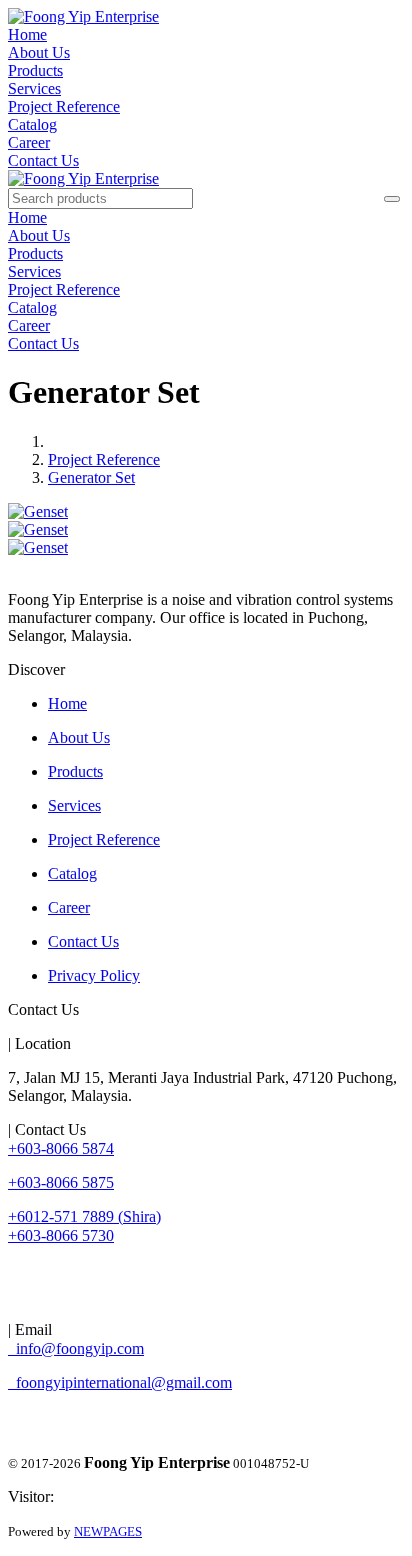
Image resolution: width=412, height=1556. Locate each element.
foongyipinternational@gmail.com (120, 1382)
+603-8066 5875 (61, 1182)
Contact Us (43, 160)
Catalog (32, 124)
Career (29, 142)
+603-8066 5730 (61, 1235)
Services (34, 88)
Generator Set (91, 477)
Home (27, 34)
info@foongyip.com (76, 1348)
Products (35, 70)
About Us (39, 52)
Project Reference (64, 106)
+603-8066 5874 (61, 1148)
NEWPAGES (108, 1531)
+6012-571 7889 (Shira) (84, 1216)
